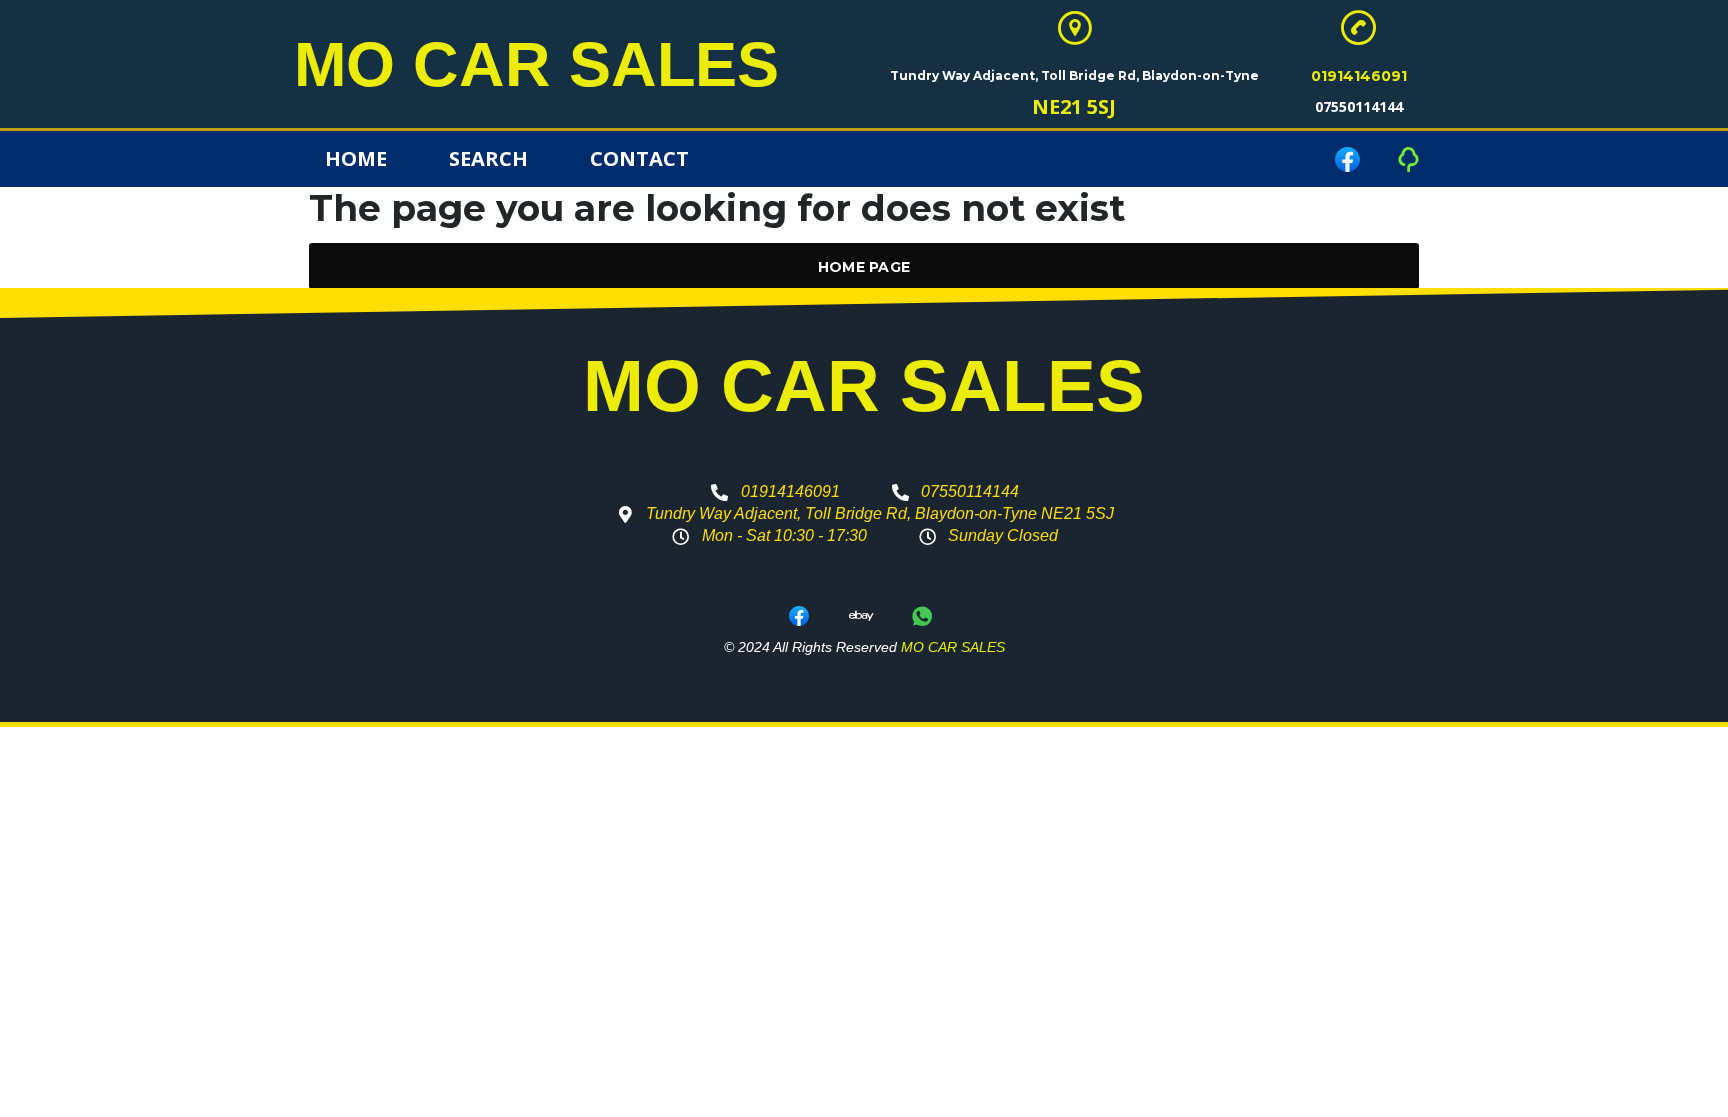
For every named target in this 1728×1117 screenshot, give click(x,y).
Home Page (864, 267)
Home (356, 158)
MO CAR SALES (536, 64)
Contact (639, 158)
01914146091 (1359, 76)
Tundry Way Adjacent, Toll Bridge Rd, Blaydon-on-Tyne (1074, 75)
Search (488, 158)
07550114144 (1359, 106)
